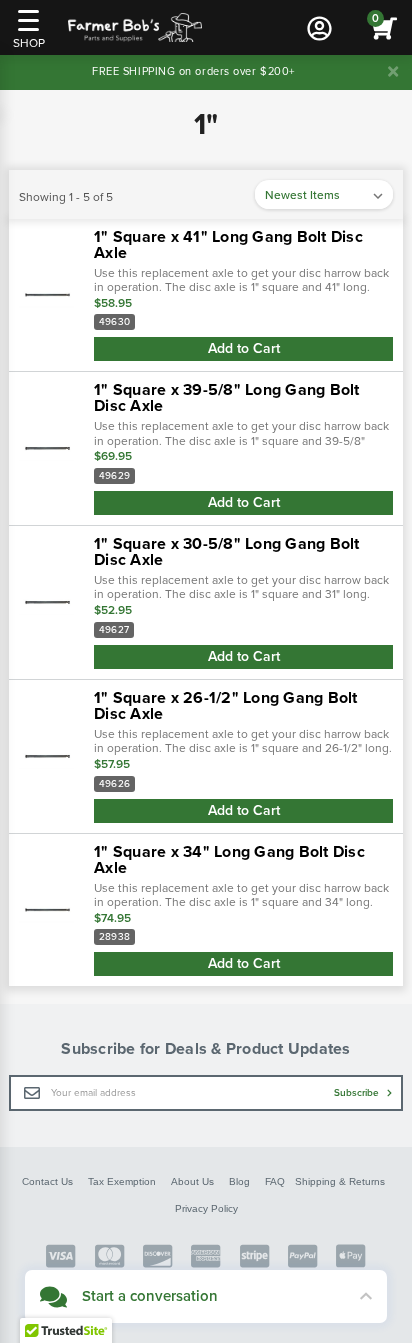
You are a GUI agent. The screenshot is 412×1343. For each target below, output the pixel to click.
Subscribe (358, 1093)
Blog (239, 1181)
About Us (192, 1181)
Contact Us (47, 1181)
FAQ (275, 1181)
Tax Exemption (122, 1181)
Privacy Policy (206, 1208)
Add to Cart (244, 348)
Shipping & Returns (340, 1181)
